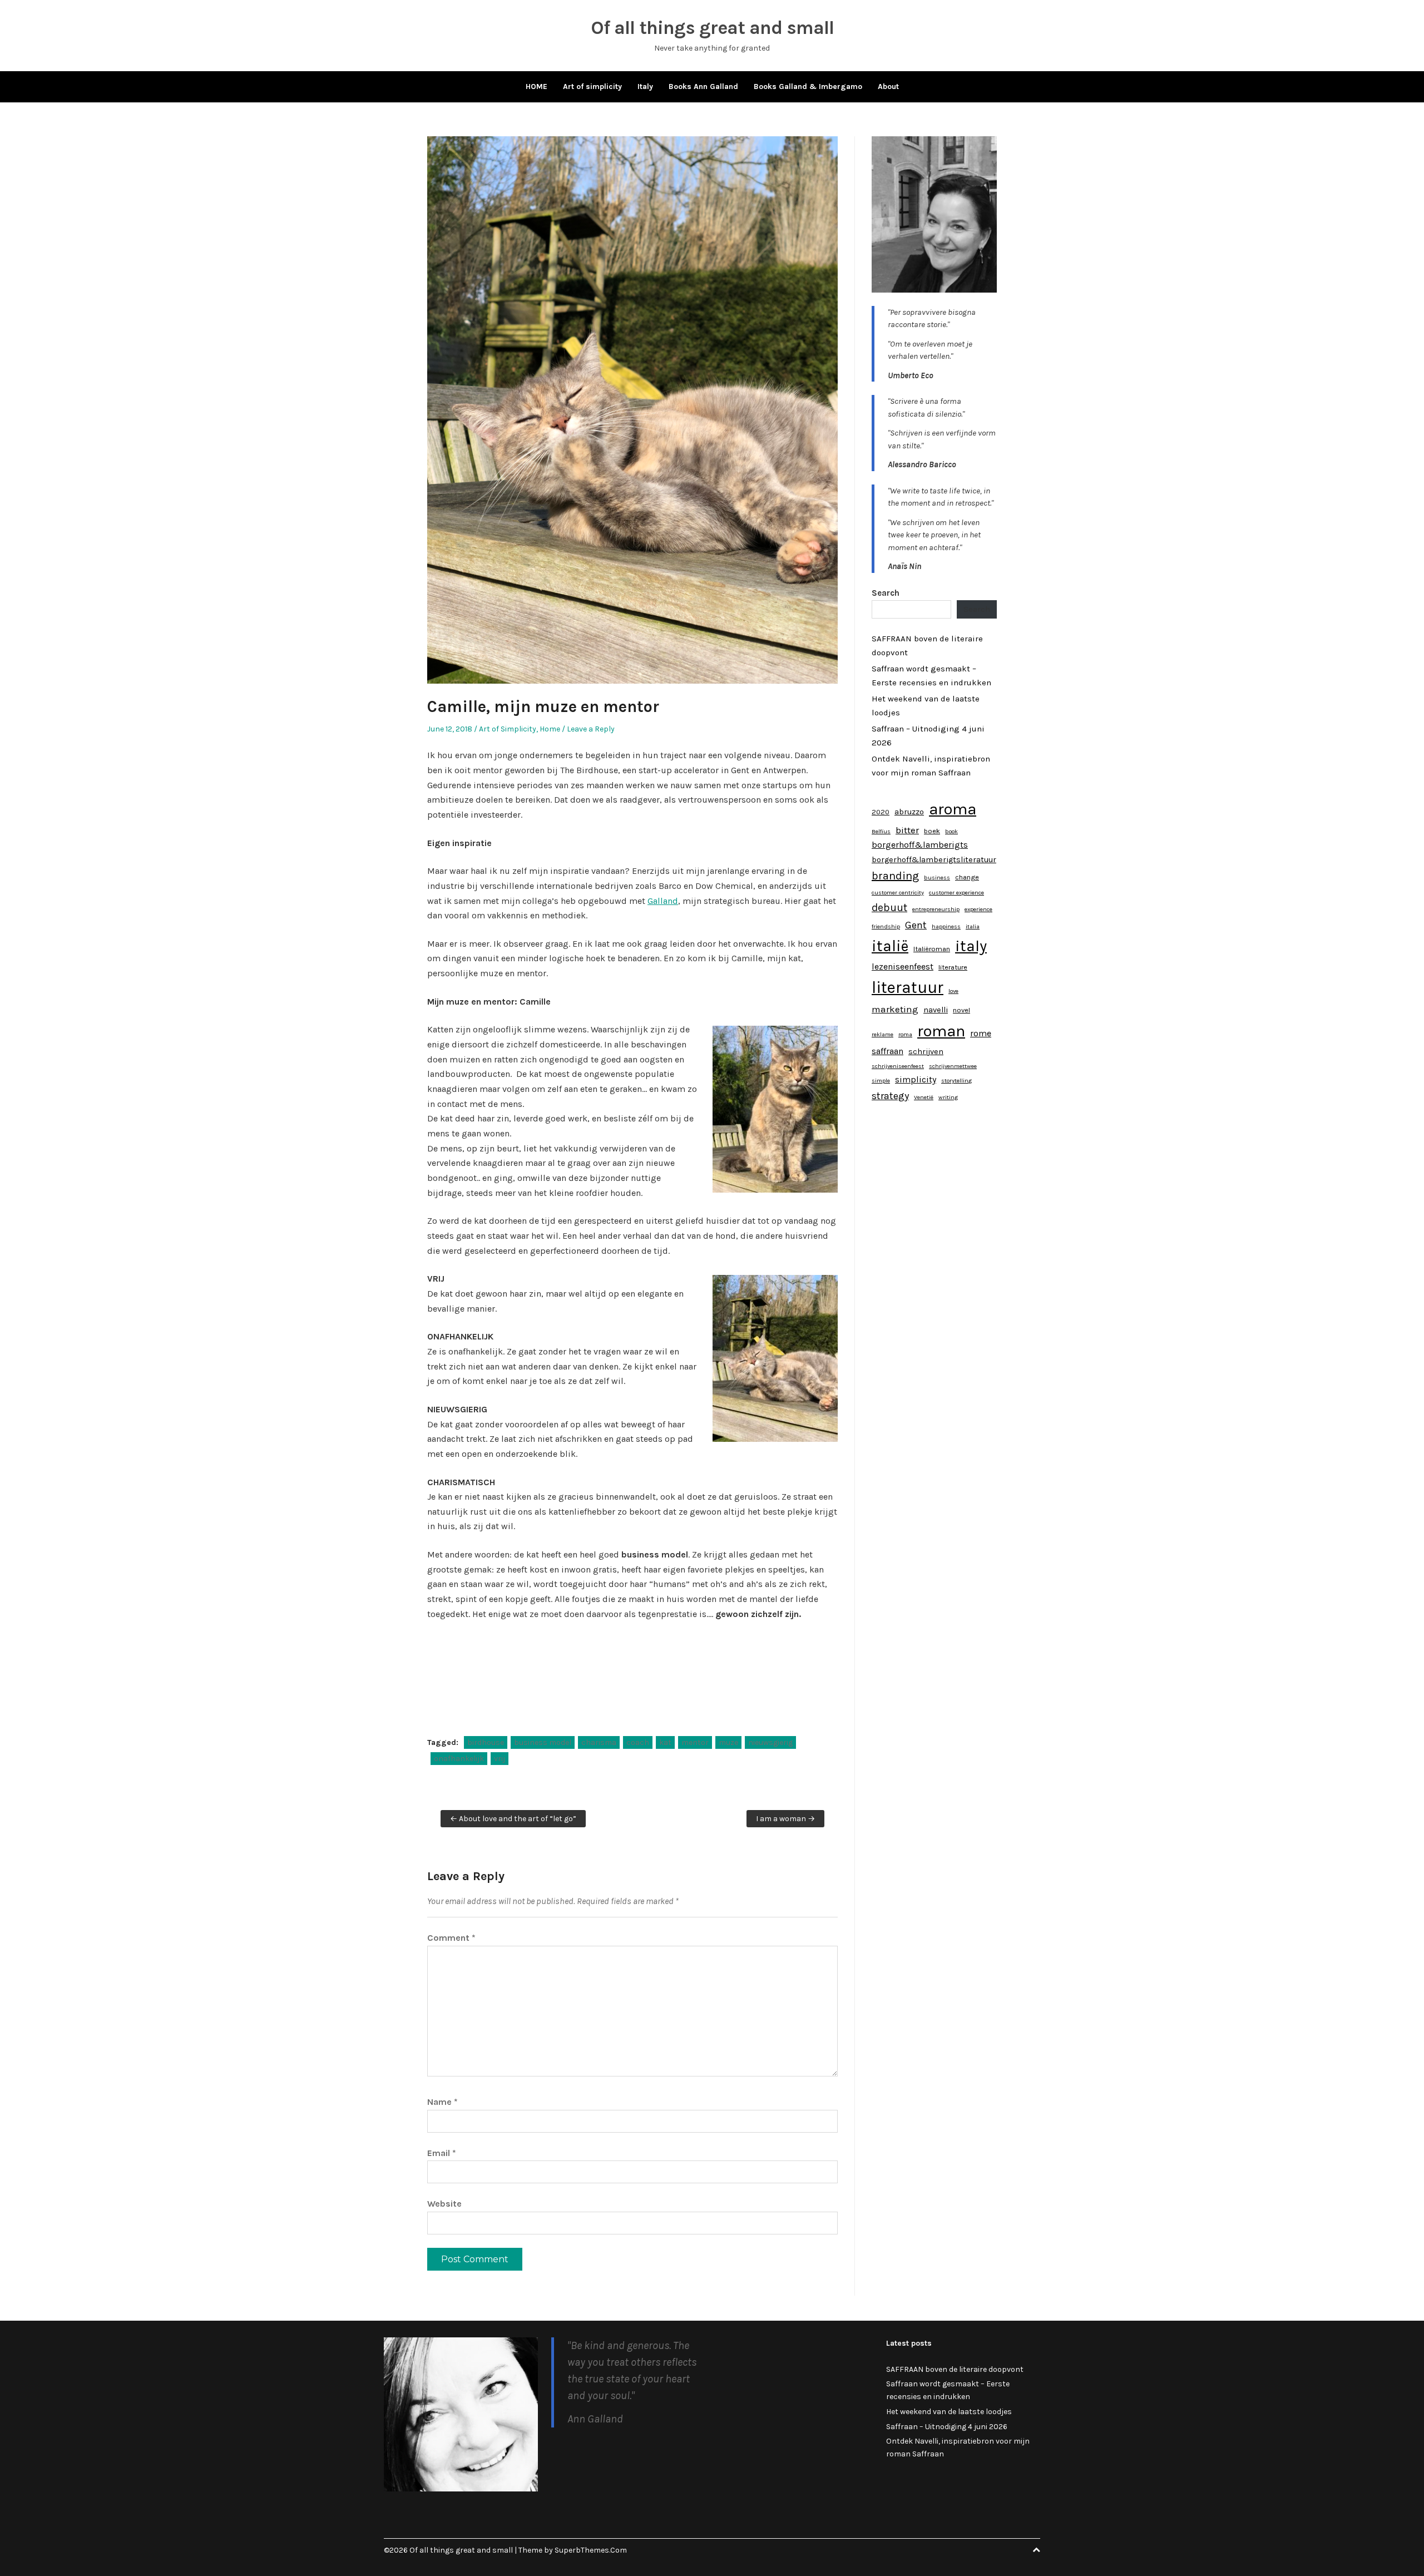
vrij (500, 1759)
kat (665, 1742)
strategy (890, 1096)
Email (442, 2153)
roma (905, 1034)
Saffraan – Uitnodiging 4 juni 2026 (947, 2427)
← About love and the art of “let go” (513, 1819)
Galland (663, 901)
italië (890, 946)
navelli (936, 1010)
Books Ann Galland (703, 86)
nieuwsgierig (770, 1742)
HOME (537, 86)
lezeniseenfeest (903, 966)
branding (895, 876)
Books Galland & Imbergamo (808, 86)
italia (973, 926)
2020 (881, 812)
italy (971, 946)
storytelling (956, 1081)
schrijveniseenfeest (898, 1066)
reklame (882, 1034)
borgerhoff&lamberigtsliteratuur (934, 860)
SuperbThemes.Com (591, 2550)
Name (442, 2102)
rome (981, 1033)
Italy (645, 86)
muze (728, 1742)
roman (941, 1031)
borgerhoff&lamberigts (920, 845)
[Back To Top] (1036, 2550)
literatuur (908, 987)
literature (953, 967)
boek (932, 831)
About (888, 86)
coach (638, 1742)
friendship (886, 926)
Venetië (924, 1097)
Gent (916, 925)
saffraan (887, 1051)
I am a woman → (785, 1819)
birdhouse (486, 1742)
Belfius (881, 831)
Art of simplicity (592, 86)
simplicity (916, 1079)
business (937, 877)
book (951, 831)
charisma (599, 1742)
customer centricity (898, 893)
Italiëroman (932, 949)
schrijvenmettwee (953, 1066)
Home (550, 729)
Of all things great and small (712, 28)
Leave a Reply (591, 729)
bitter (907, 830)
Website (444, 2204)
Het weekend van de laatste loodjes (949, 2412)
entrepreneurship (936, 909)
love (953, 991)
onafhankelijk (459, 1759)
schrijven (926, 1052)
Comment (451, 1938)
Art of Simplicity (508, 729)
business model (543, 1742)
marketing (895, 1009)
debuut (889, 908)
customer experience (956, 893)
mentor (695, 1742)
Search (886, 593)
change (967, 877)
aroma (953, 809)
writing (948, 1097)
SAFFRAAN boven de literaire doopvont (955, 2369)
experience (978, 909)
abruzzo (909, 812)
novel (961, 1010)
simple (881, 1081)
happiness (946, 926)
